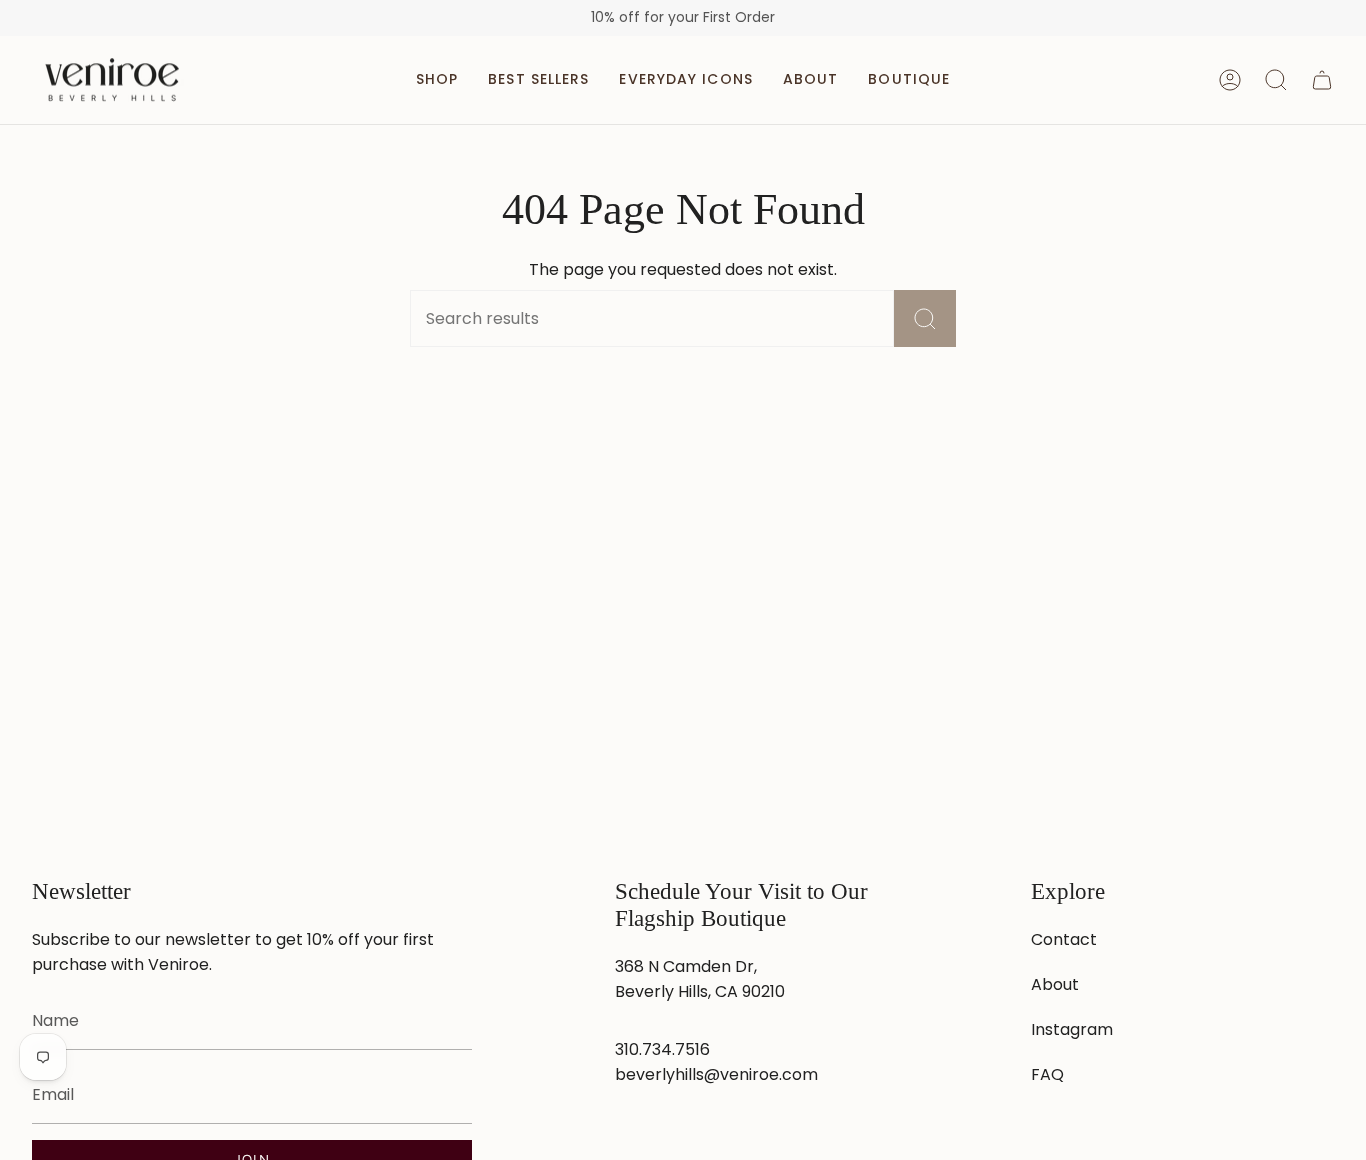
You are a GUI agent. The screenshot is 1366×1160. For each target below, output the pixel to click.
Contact (1064, 939)
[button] (437, 80)
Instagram (1072, 1029)
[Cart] (1322, 80)
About (1055, 984)
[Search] (925, 318)
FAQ (1047, 1074)
